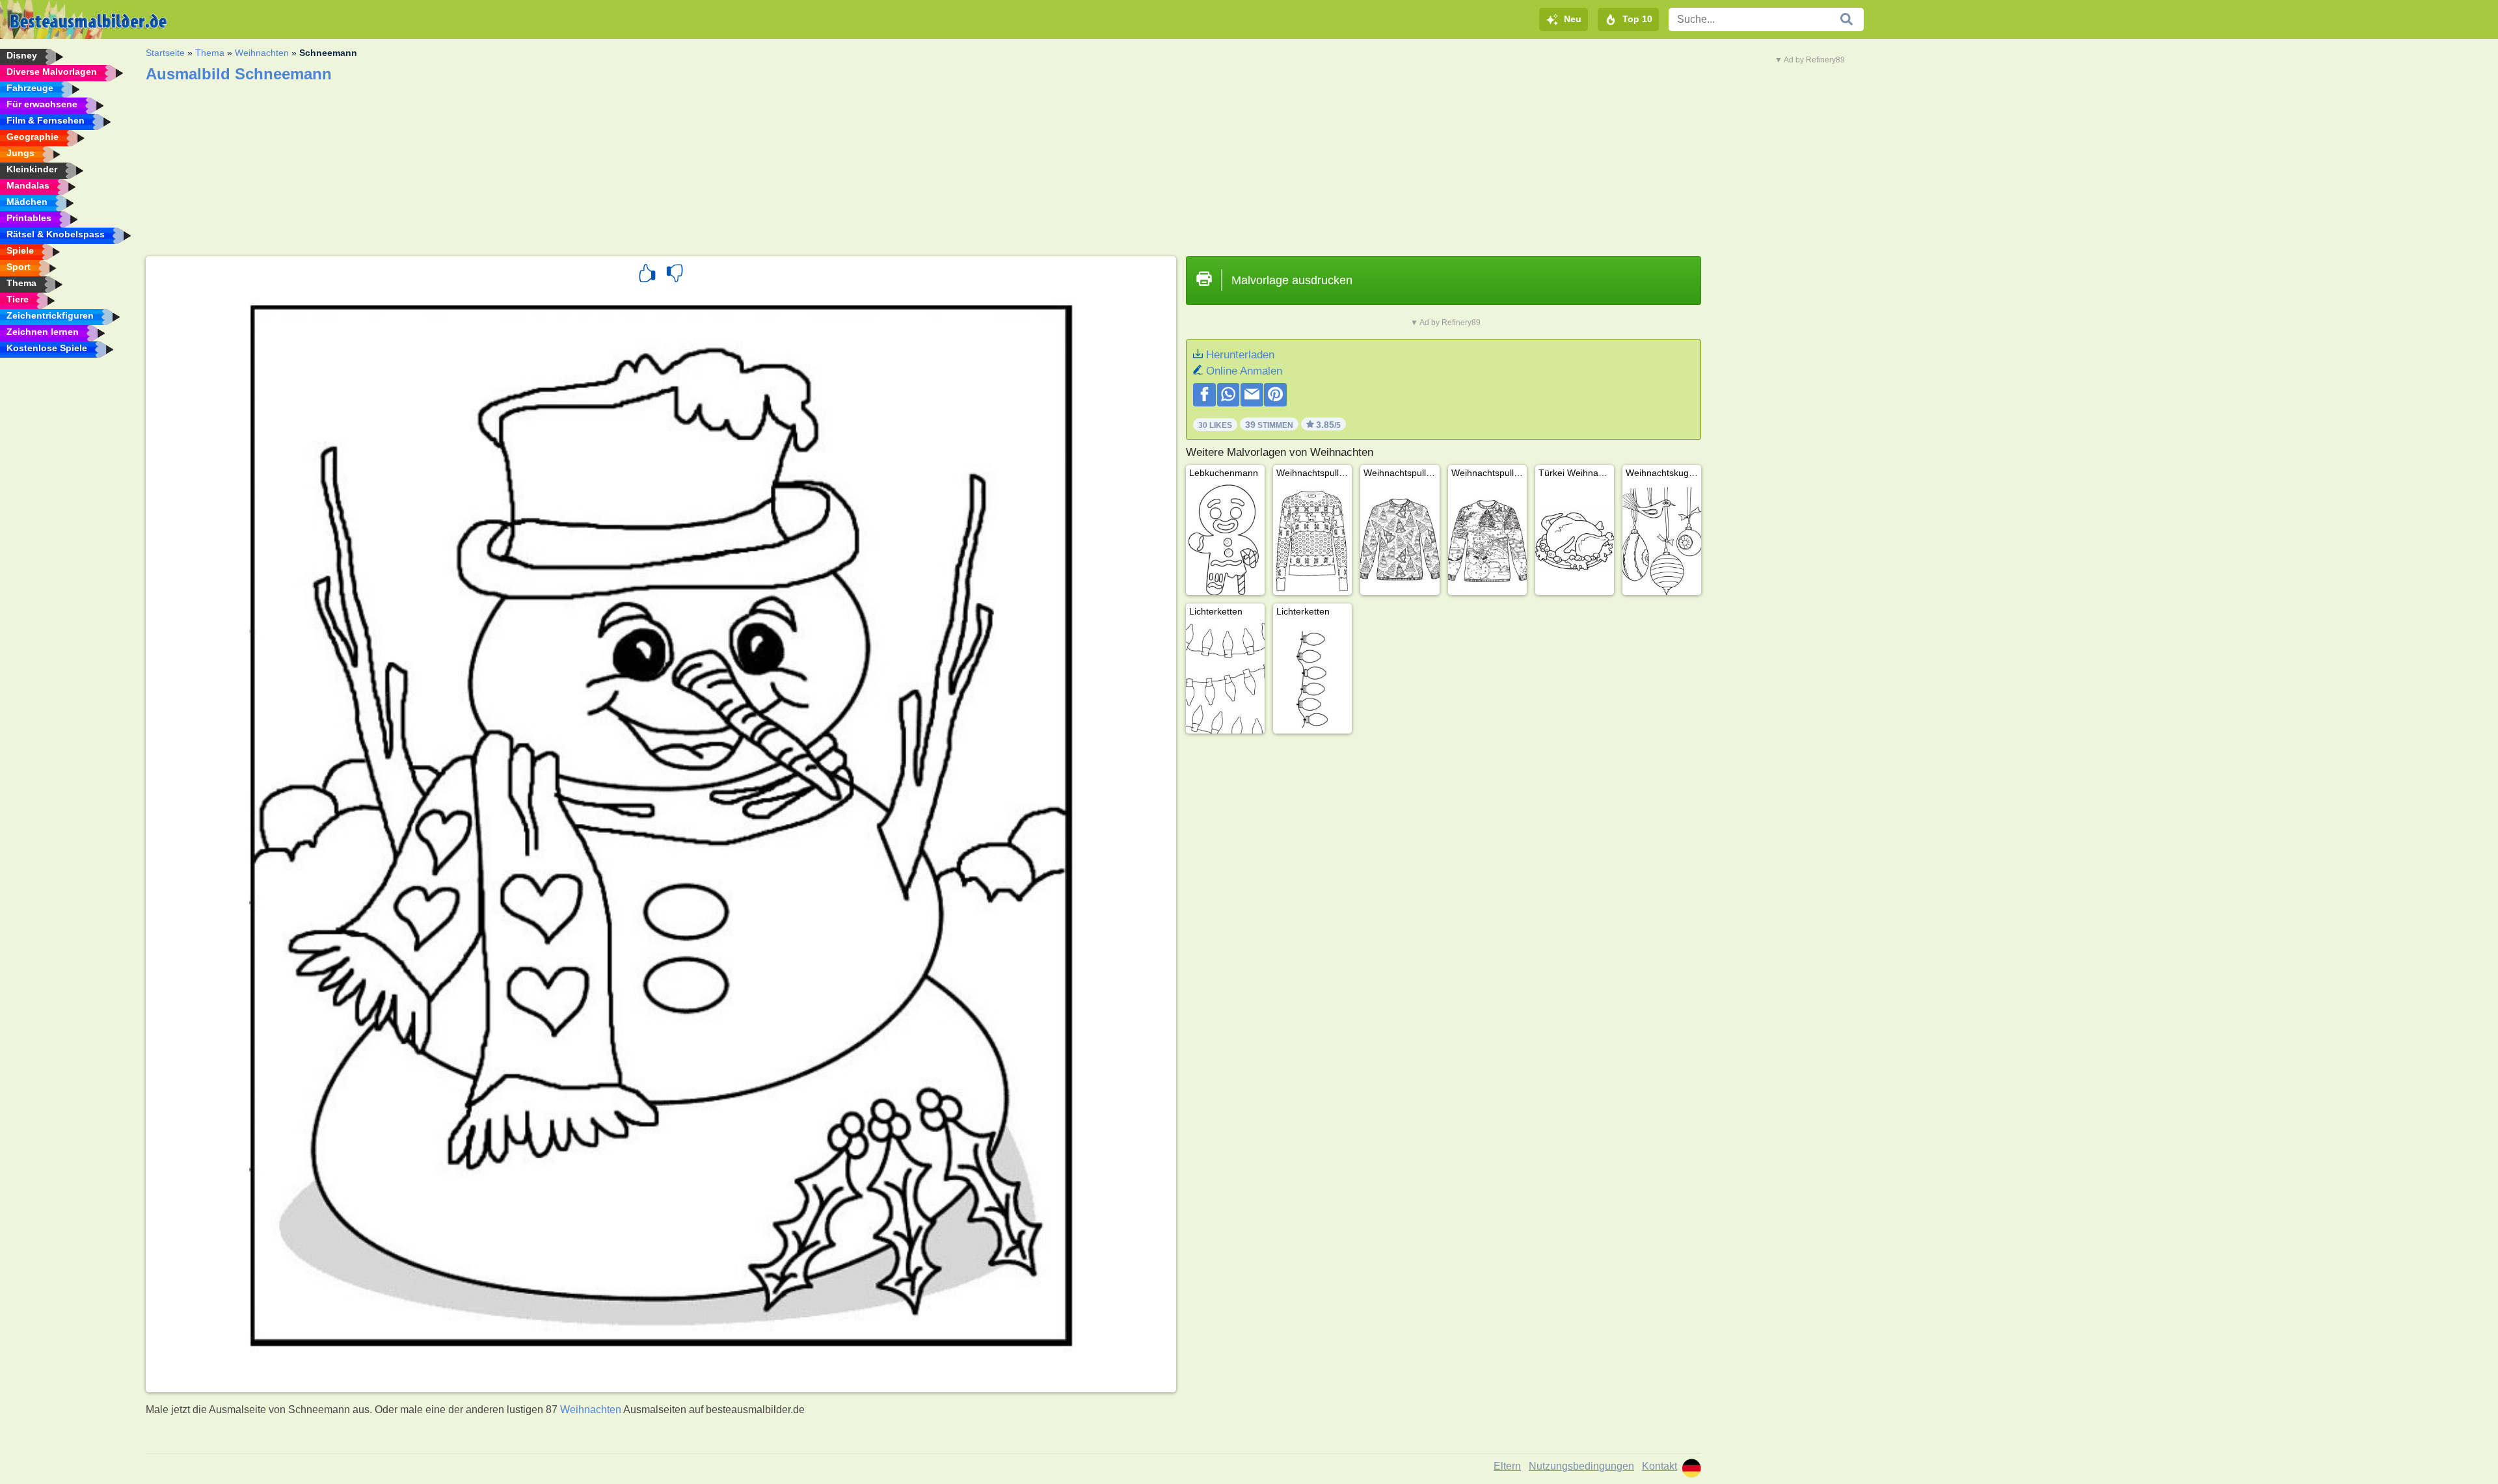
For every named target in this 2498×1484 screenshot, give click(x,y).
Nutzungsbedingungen (1581, 1466)
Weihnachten (262, 53)
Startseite (165, 53)
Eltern (1507, 1466)
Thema (210, 53)
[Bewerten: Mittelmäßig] (675, 275)
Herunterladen (1240, 355)
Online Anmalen (1244, 371)
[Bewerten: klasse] (647, 275)
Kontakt (1659, 1466)
